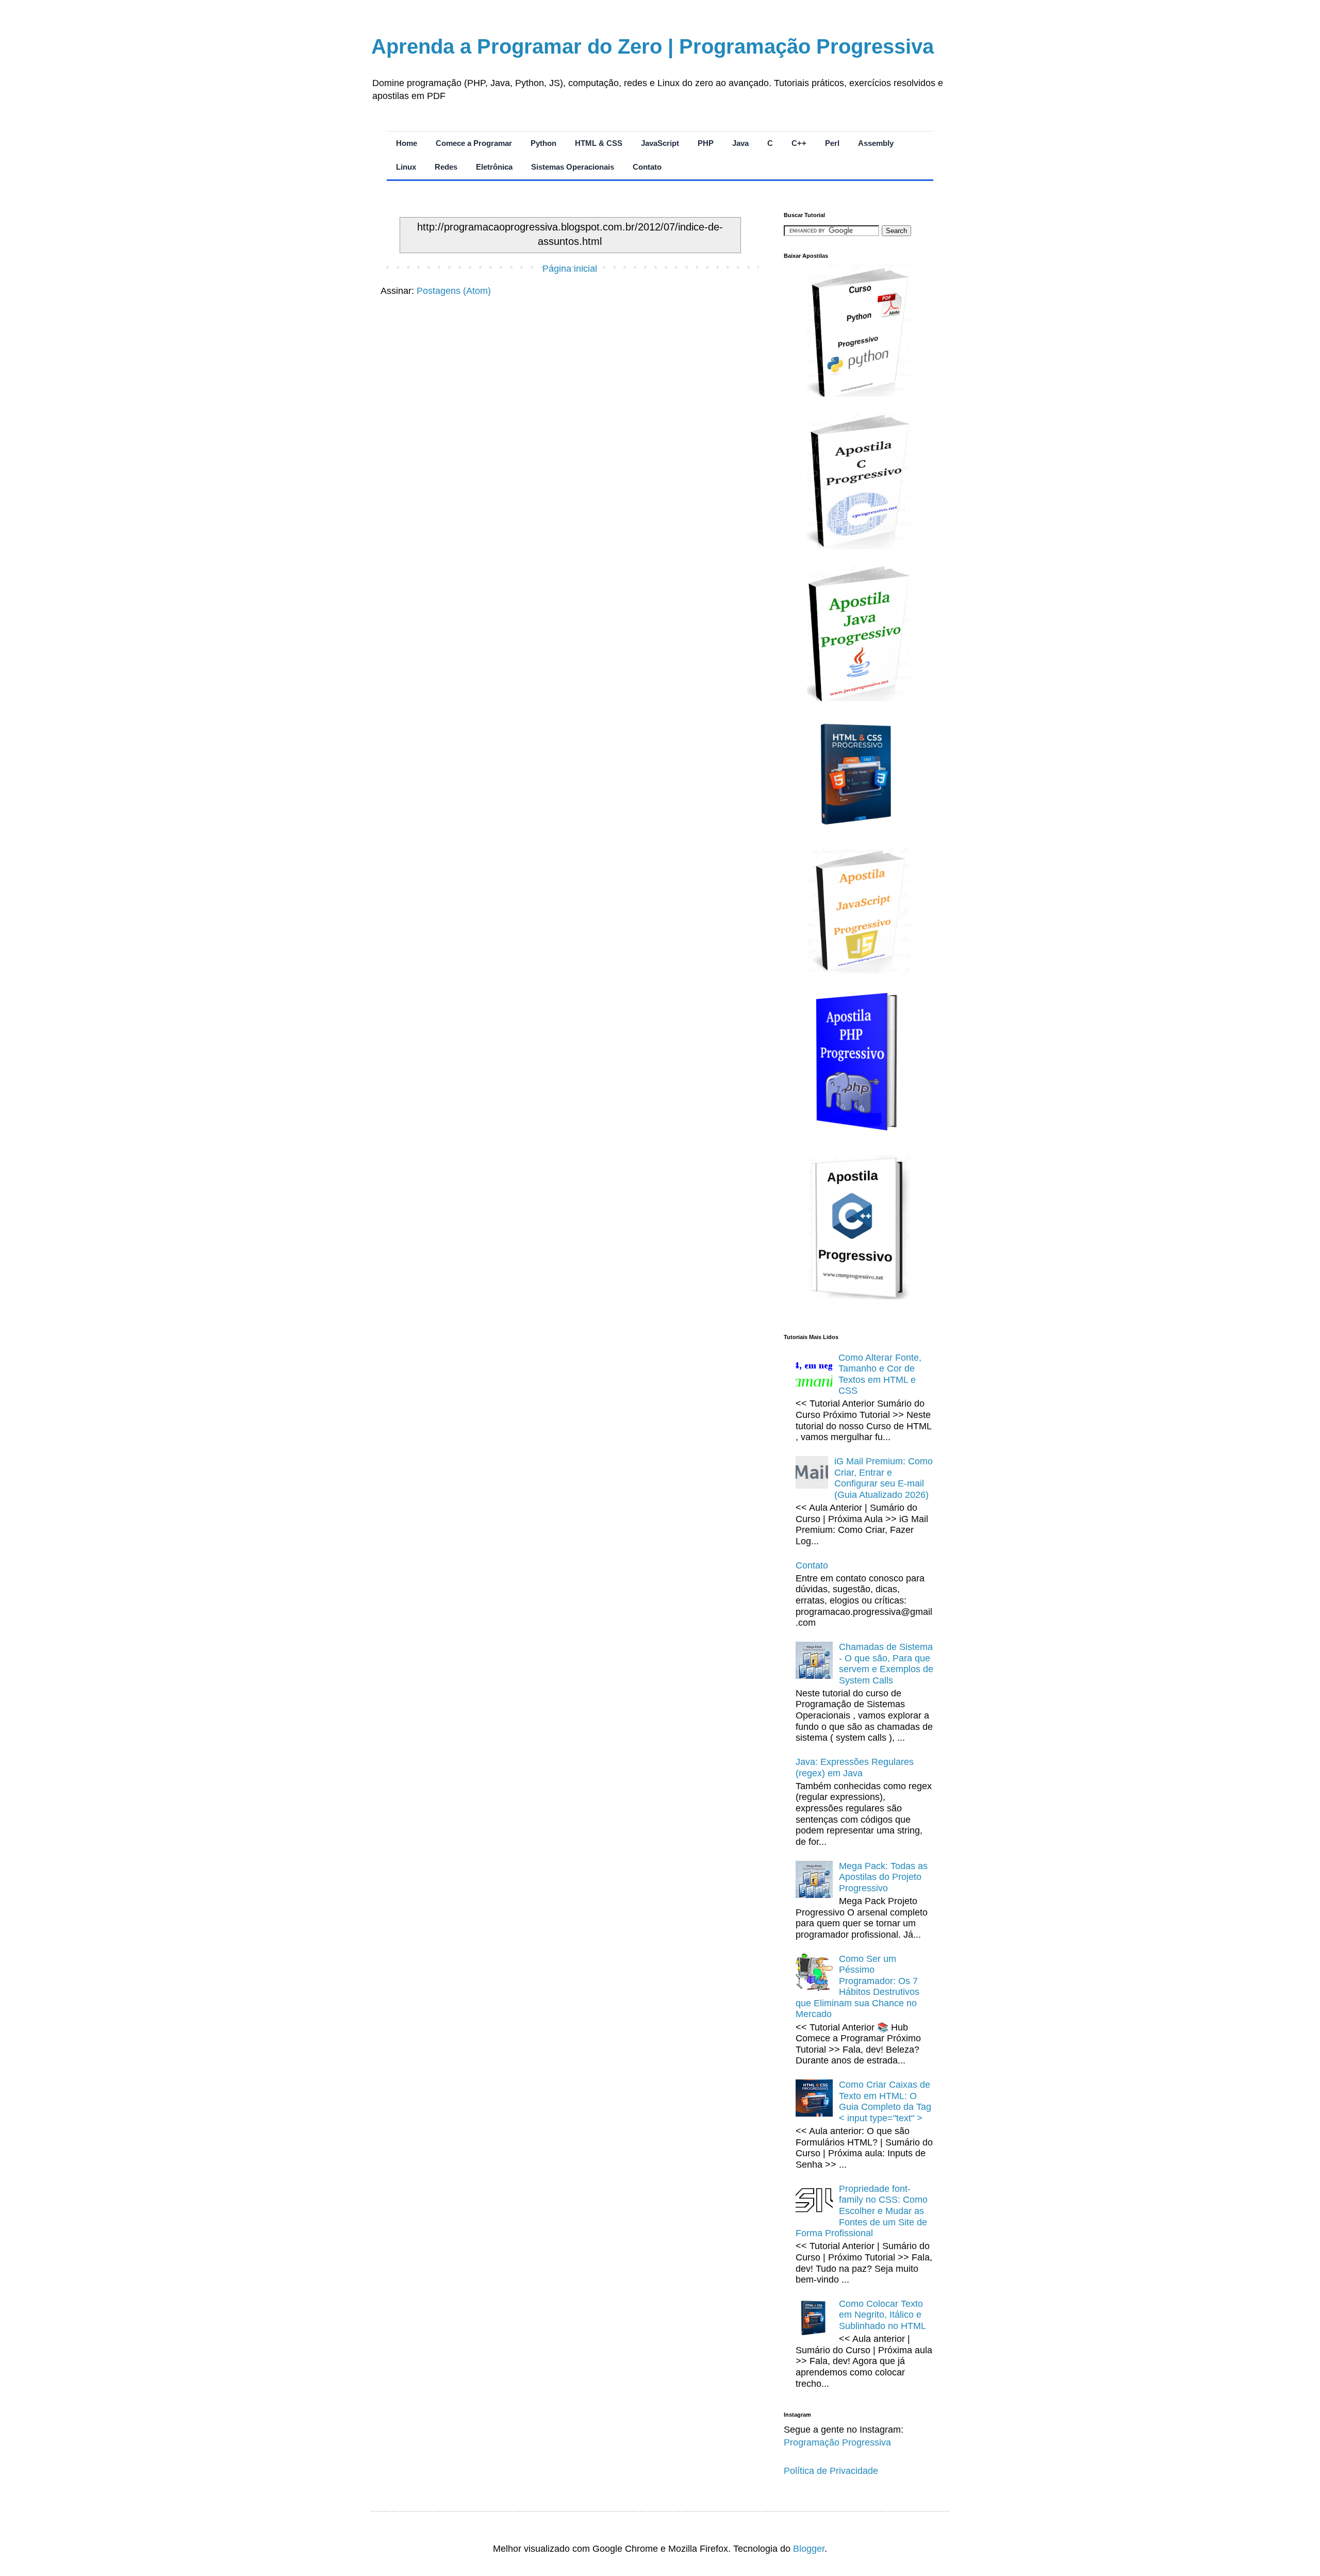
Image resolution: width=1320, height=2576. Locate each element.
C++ (799, 143)
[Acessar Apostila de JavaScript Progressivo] (859, 972)
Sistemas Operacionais (573, 167)
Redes (446, 167)
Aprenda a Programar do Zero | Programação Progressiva (653, 46)
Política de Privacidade (831, 2471)
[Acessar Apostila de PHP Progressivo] (859, 1135)
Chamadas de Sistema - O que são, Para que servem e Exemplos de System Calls (886, 1664)
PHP (706, 143)
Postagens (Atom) (454, 291)
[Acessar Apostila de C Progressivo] (859, 546)
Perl (832, 143)
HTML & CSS (599, 143)
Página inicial (570, 269)
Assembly (876, 143)
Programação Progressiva (837, 2442)
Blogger (809, 2549)
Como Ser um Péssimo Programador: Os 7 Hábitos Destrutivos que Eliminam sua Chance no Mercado (857, 1987)
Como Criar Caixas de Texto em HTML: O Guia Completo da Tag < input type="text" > (885, 2101)
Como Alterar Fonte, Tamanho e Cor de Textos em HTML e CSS (880, 1374)
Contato (647, 167)
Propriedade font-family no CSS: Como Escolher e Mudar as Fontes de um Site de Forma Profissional (862, 2211)
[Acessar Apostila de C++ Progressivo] (859, 1296)
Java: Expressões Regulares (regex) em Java (855, 1768)
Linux (406, 167)
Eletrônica (494, 167)
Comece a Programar (474, 143)
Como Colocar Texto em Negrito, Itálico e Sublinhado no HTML (882, 2315)
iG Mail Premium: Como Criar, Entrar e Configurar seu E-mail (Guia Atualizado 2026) (884, 1478)
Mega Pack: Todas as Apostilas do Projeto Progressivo (883, 1877)
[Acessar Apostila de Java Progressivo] (859, 698)
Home (407, 143)
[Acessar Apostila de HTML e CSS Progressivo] (859, 828)
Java (740, 143)
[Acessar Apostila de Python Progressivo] (859, 393)
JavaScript (660, 143)
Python (543, 143)
